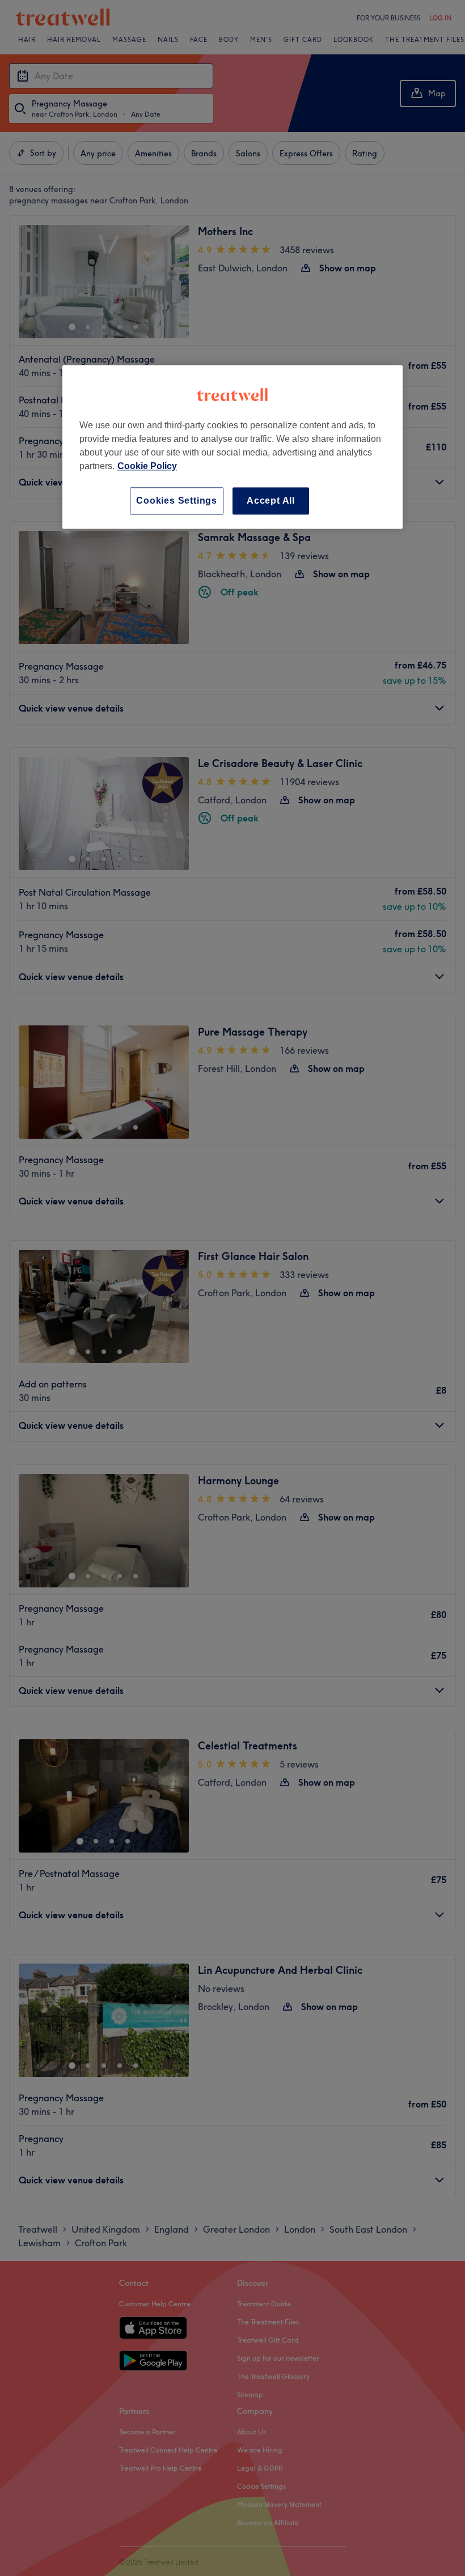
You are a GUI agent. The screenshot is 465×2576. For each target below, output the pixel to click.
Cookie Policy (147, 466)
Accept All (271, 501)
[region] (232, 447)
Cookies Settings (177, 501)
